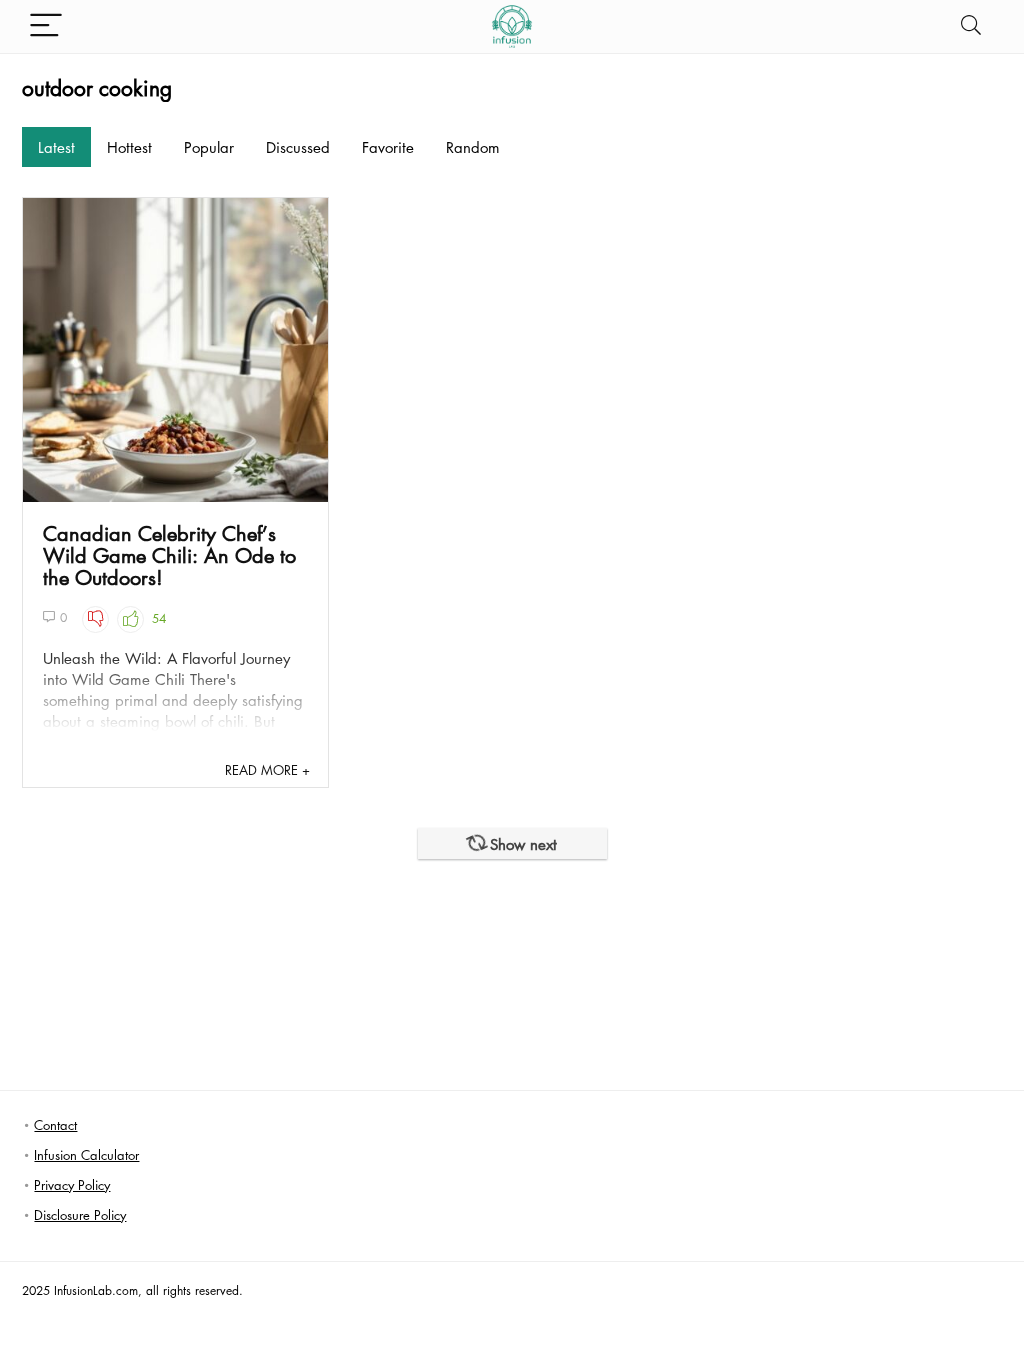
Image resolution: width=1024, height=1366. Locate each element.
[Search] (971, 26)
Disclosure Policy (80, 1214)
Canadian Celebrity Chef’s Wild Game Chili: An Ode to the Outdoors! (169, 555)
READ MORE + (267, 769)
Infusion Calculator (86, 1154)
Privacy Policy (72, 1184)
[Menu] (46, 26)
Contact (55, 1124)
